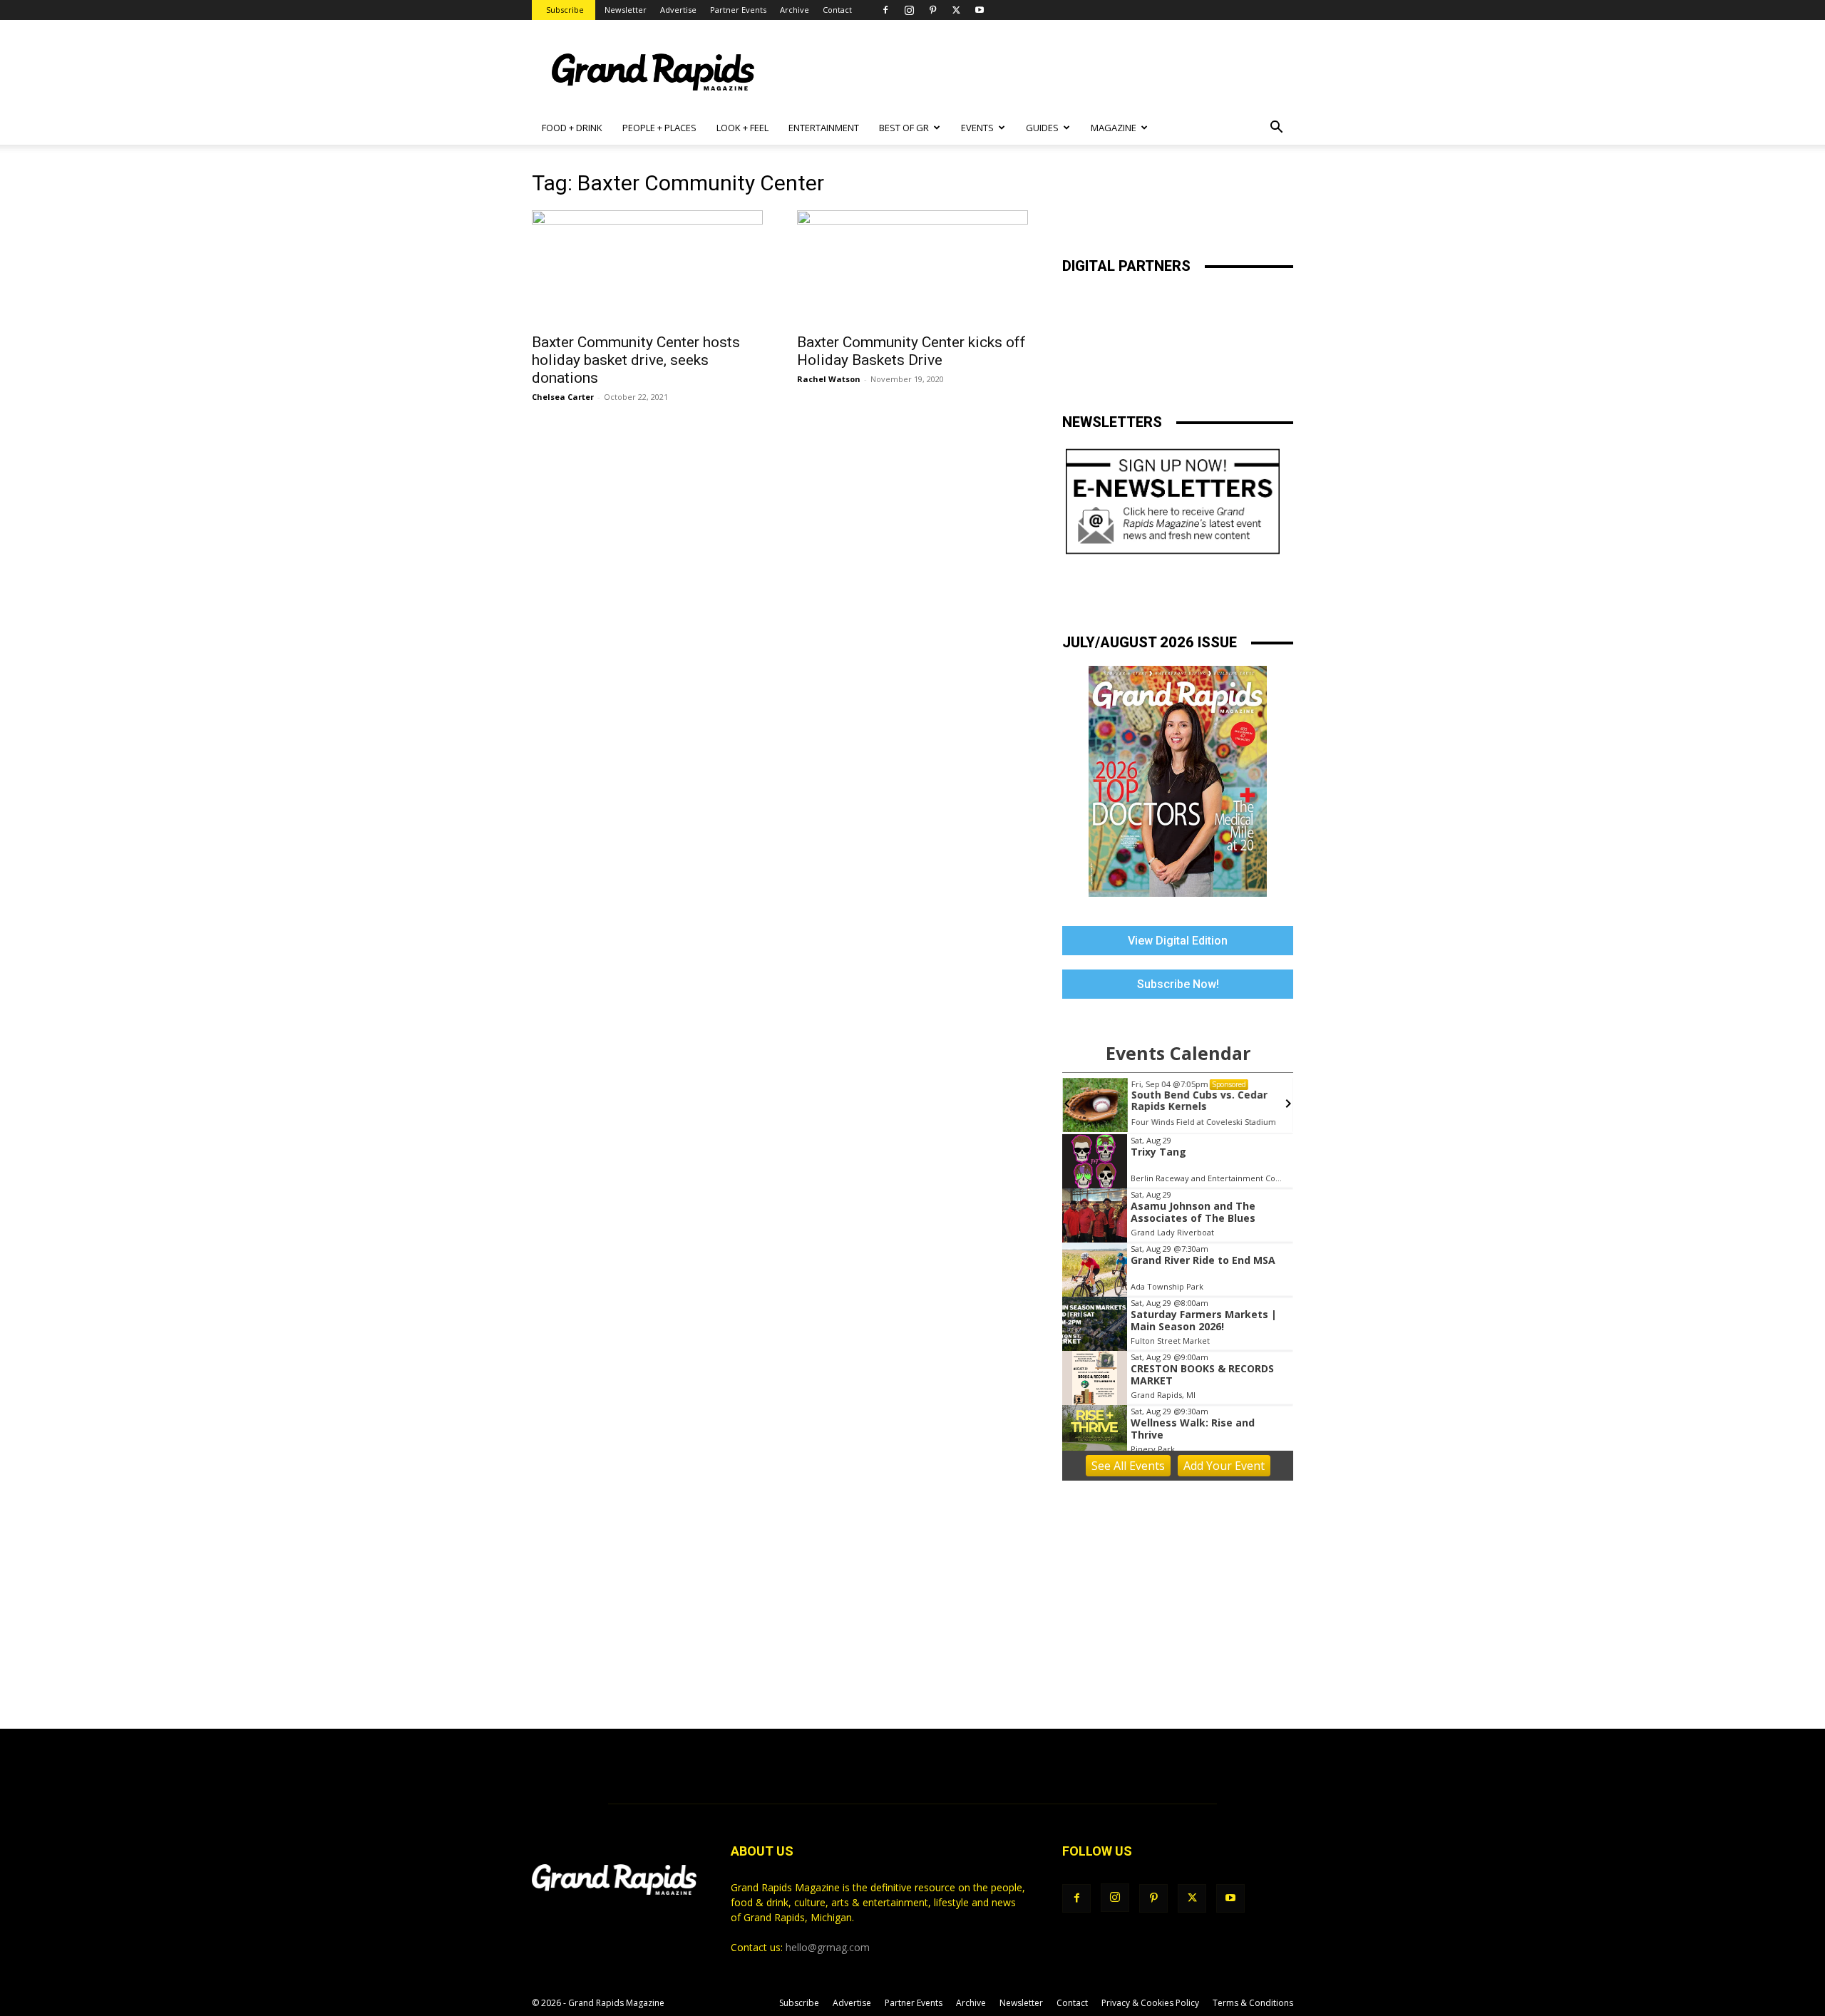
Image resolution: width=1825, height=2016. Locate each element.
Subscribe (565, 10)
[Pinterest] (932, 10)
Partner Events (738, 10)
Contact (837, 10)
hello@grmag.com (828, 1947)
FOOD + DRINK (572, 128)
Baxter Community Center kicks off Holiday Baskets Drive (911, 351)
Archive (795, 10)
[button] (1276, 129)
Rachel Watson (829, 379)
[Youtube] (980, 10)
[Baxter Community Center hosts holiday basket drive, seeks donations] (647, 267)
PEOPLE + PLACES (659, 128)
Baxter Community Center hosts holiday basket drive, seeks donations (636, 360)
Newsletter (626, 10)
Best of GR (904, 128)
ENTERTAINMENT (824, 128)
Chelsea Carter (563, 397)
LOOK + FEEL (742, 128)
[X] (956, 10)
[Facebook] (885, 10)
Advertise (678, 10)
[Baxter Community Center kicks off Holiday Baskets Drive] (912, 267)
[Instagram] (909, 10)
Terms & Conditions (1253, 2003)
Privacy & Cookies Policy (1150, 2003)
